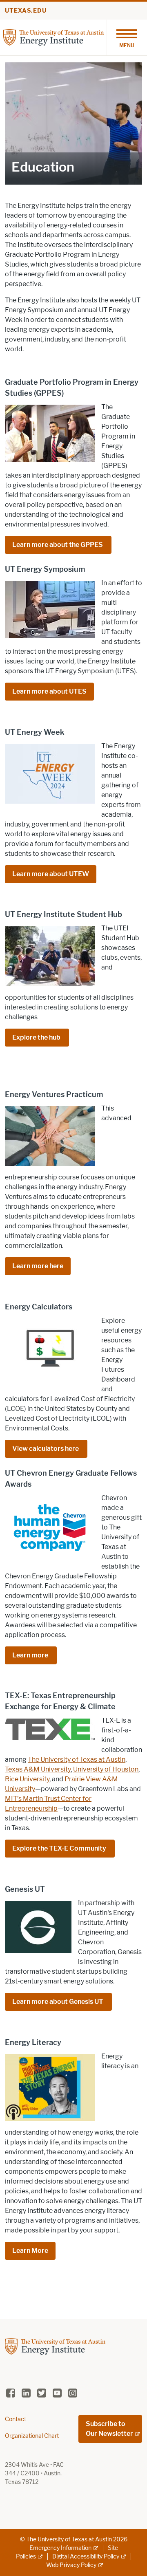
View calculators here (46, 1449)
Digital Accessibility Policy (86, 2557)
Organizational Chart (32, 2436)
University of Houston (106, 1769)
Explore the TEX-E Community (60, 1848)
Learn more (31, 1655)
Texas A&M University (38, 1769)
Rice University (27, 1779)
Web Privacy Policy (71, 2565)
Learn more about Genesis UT (58, 2002)
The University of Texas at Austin (77, 1760)
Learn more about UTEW (51, 874)
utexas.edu (26, 11)
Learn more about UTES (49, 691)
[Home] (53, 37)
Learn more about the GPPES (58, 545)
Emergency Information (60, 2548)
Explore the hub (37, 1037)
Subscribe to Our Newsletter (109, 2429)
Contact (16, 2419)
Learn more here (38, 1266)
